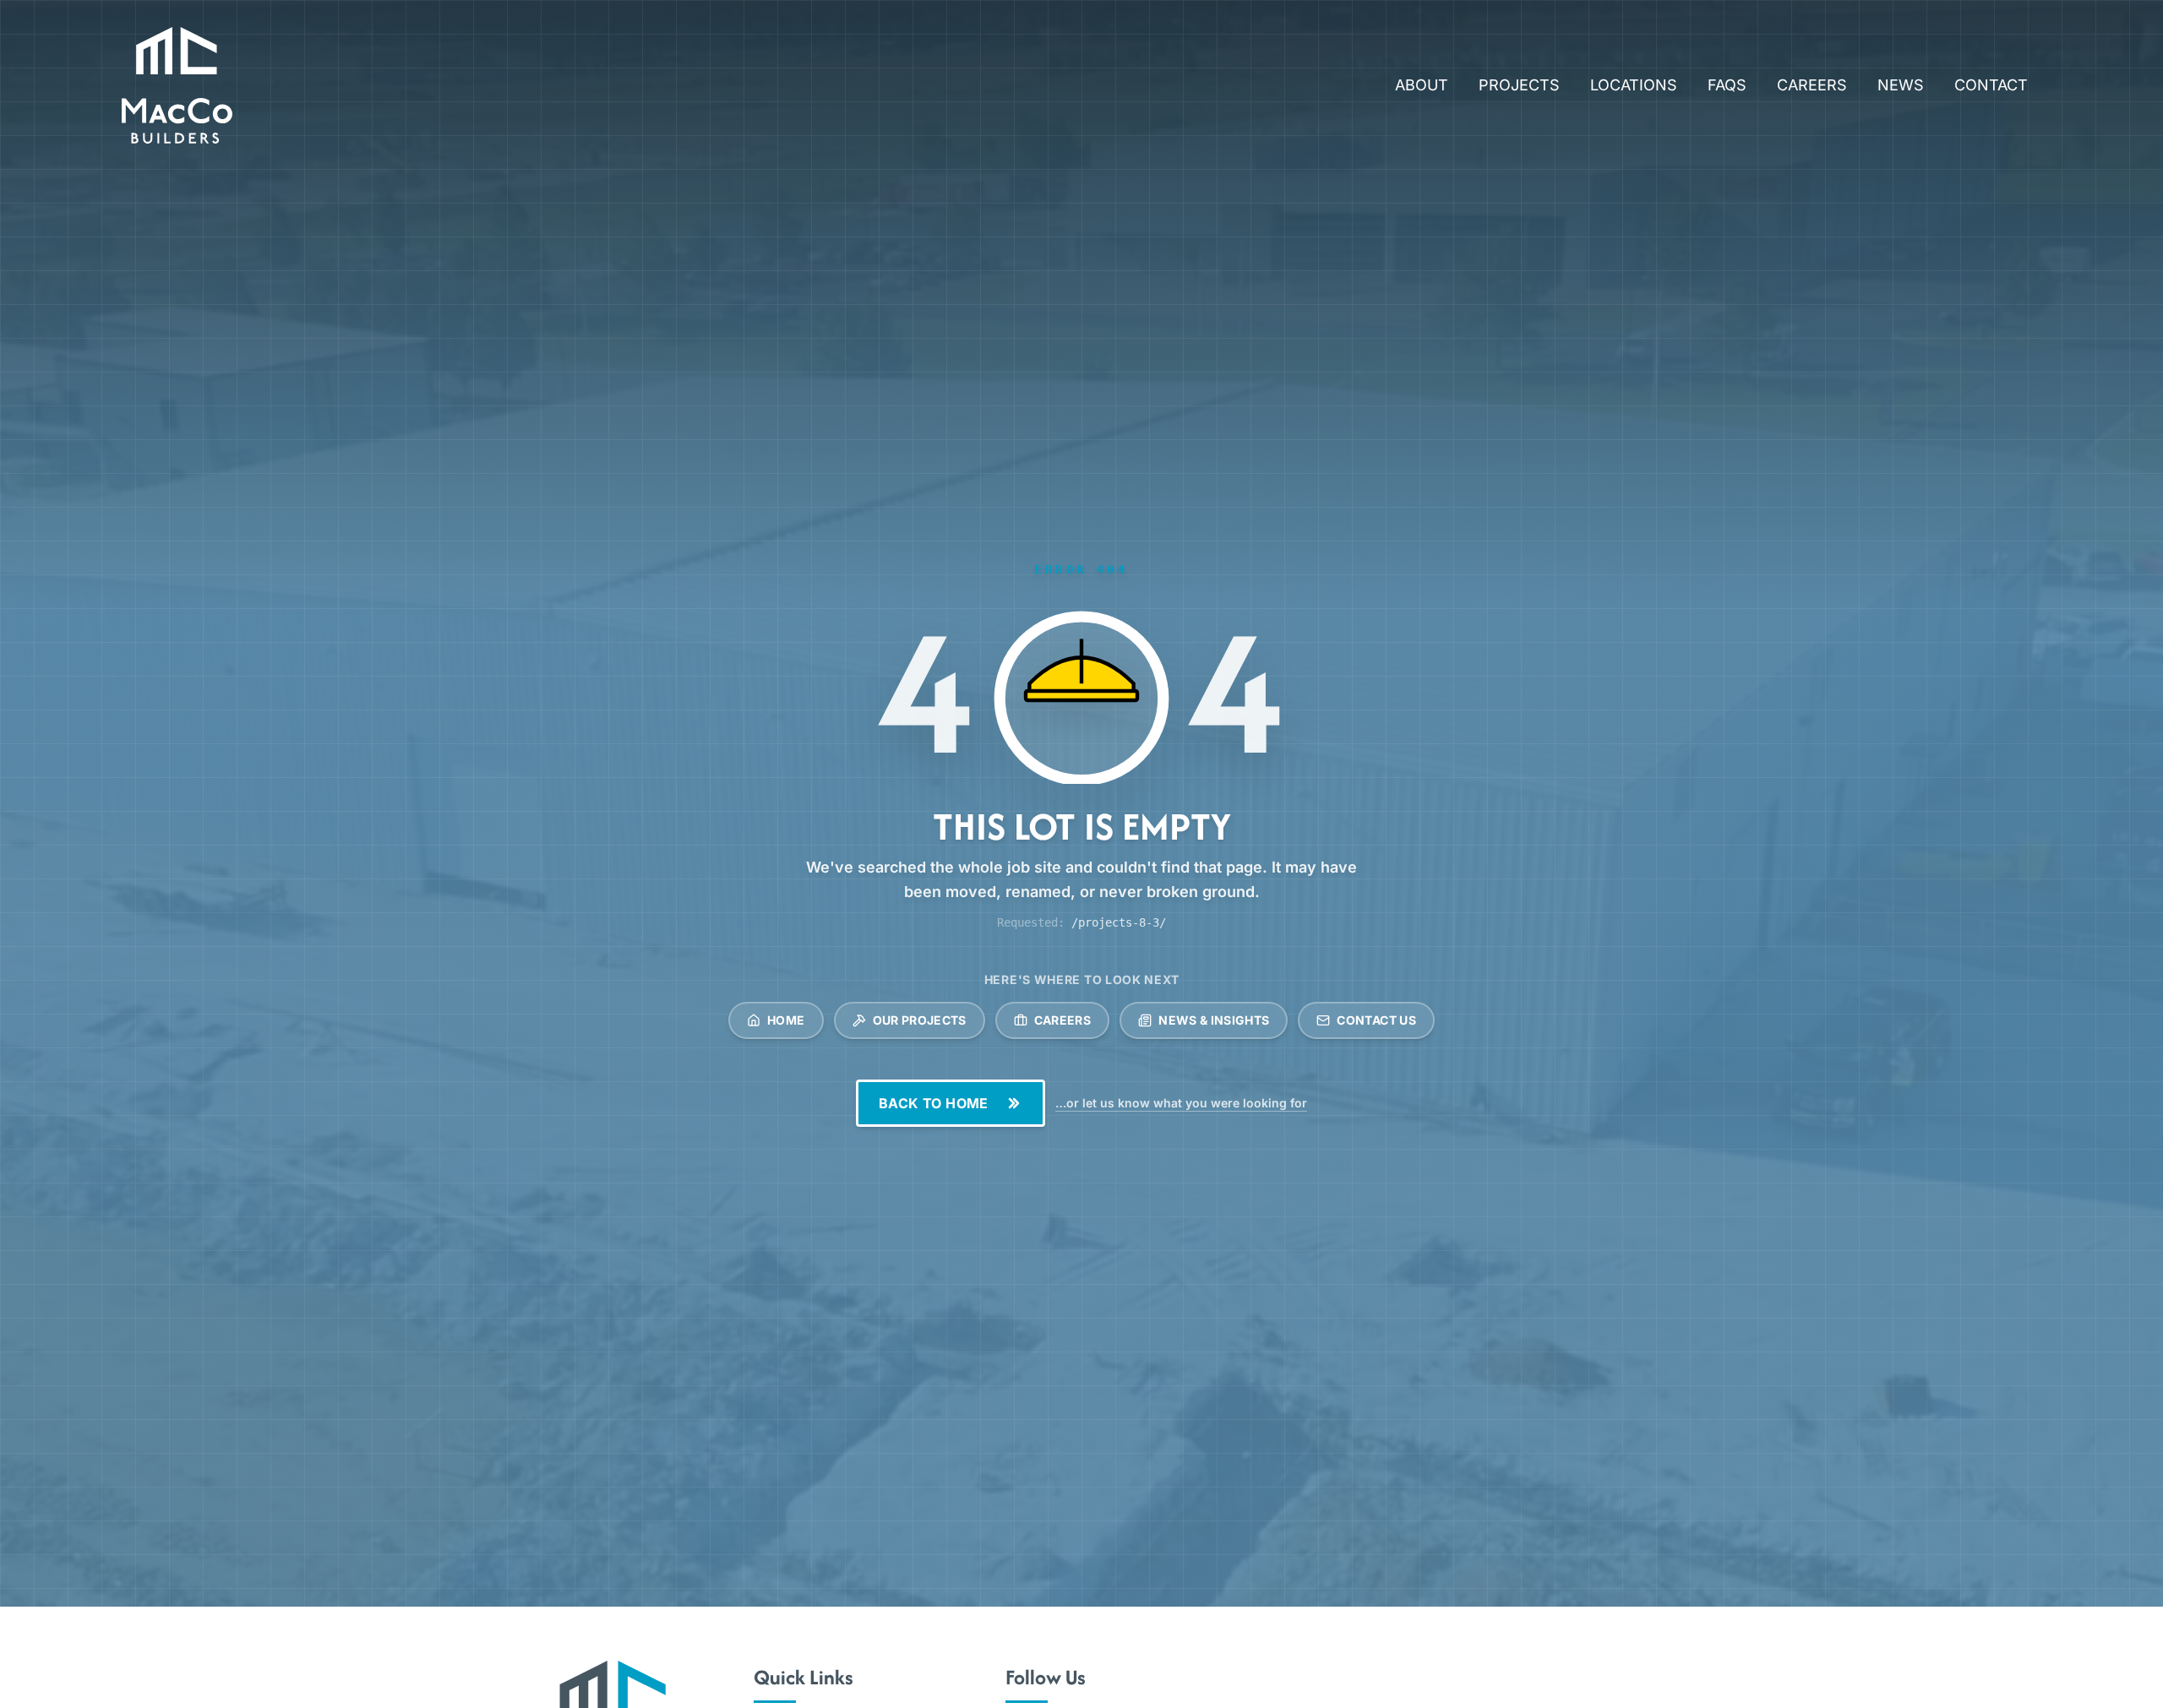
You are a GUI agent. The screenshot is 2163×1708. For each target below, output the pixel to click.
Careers (1062, 1020)
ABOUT (1422, 85)
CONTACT (1991, 85)
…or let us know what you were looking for (1181, 1103)
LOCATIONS (1634, 85)
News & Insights (1214, 1020)
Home (786, 1020)
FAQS (1727, 85)
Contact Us (1376, 1020)
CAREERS (1812, 85)
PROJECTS (1519, 85)
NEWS (1901, 85)
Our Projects (920, 1020)
